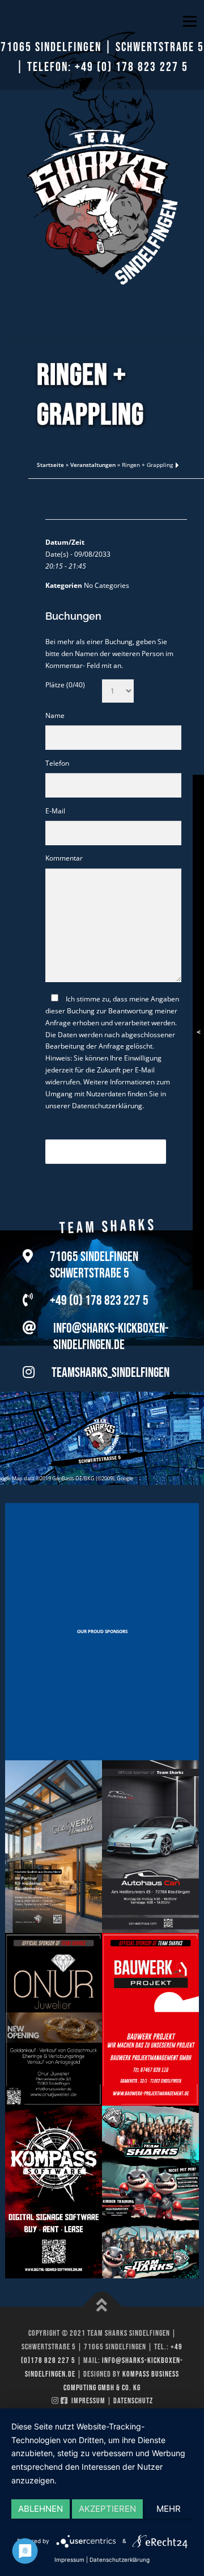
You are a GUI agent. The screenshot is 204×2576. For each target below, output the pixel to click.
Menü (189, 21)
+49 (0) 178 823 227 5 (131, 67)
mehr (169, 2509)
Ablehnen (41, 2509)
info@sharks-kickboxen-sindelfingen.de (111, 1337)
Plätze (65, 685)
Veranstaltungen (93, 465)
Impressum (88, 2401)
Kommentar (64, 858)
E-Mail (55, 811)
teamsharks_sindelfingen (110, 1373)
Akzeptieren (107, 2509)
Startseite (50, 465)
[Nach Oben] (102, 2307)
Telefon (57, 763)
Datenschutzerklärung (107, 1106)
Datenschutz (133, 2401)
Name (55, 715)
